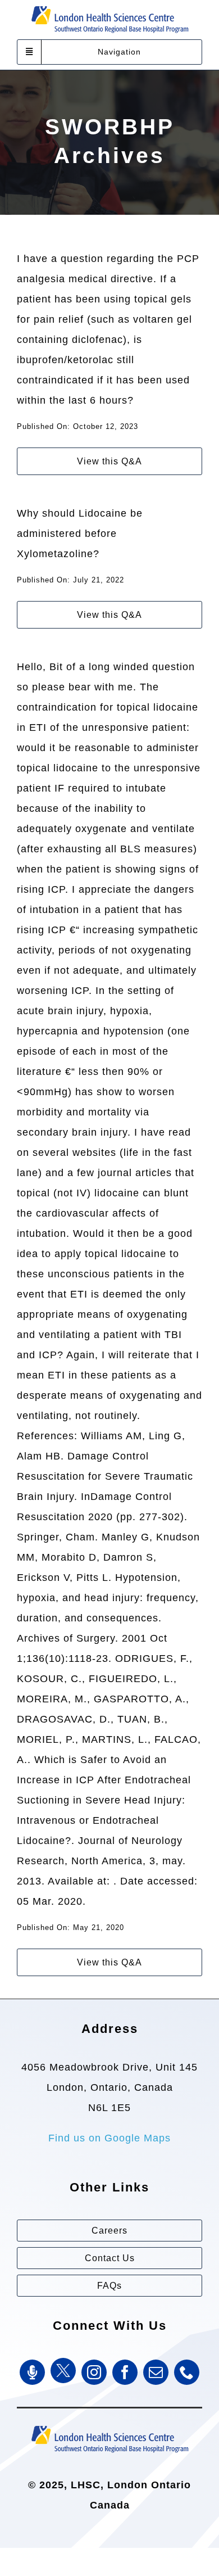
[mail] (156, 2372)
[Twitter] (63, 2371)
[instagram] (94, 2372)
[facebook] (125, 2372)
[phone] (187, 2372)
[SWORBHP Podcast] (32, 2372)
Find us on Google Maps (109, 2138)
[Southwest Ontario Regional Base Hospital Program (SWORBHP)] (109, 2425)
